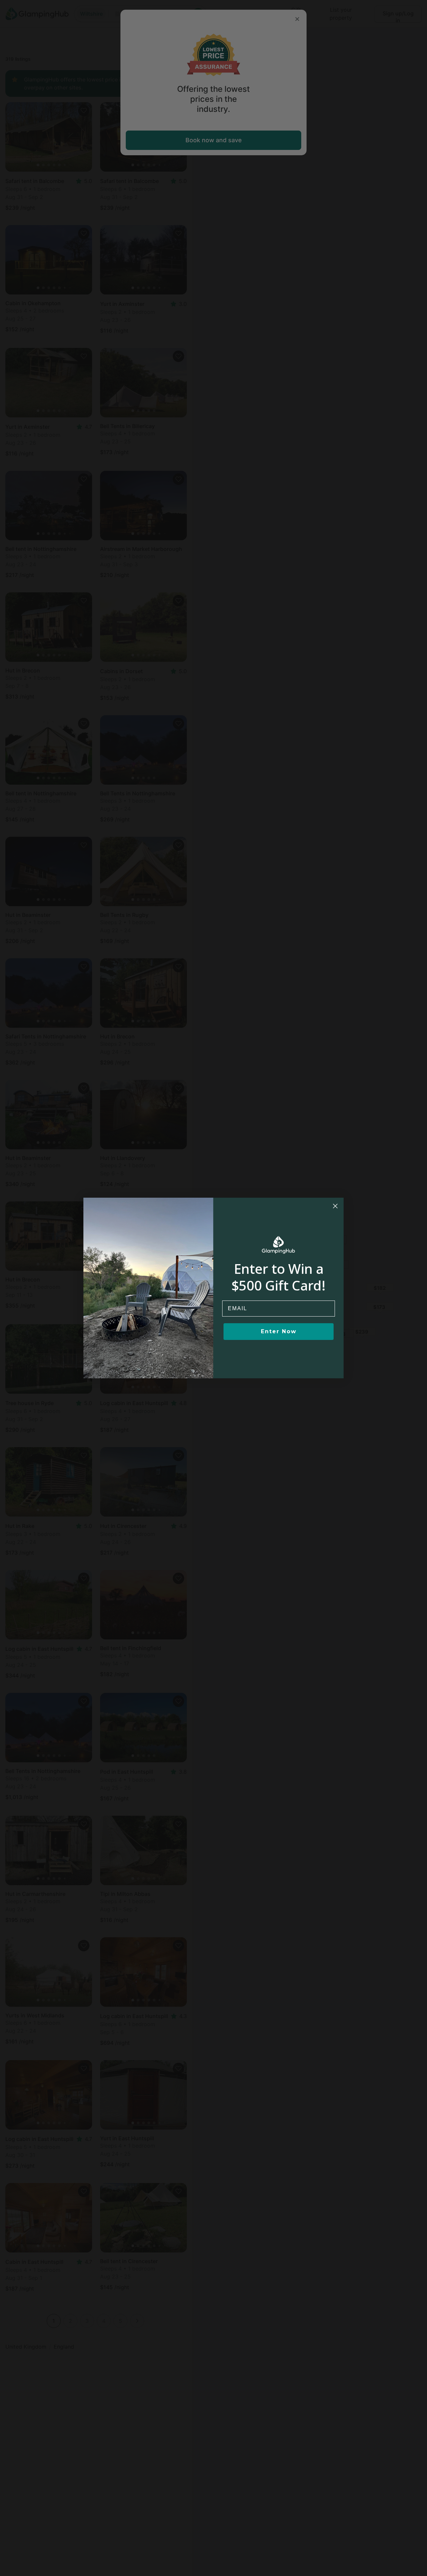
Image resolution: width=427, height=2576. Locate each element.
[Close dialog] (335, 1206)
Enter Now (279, 1331)
